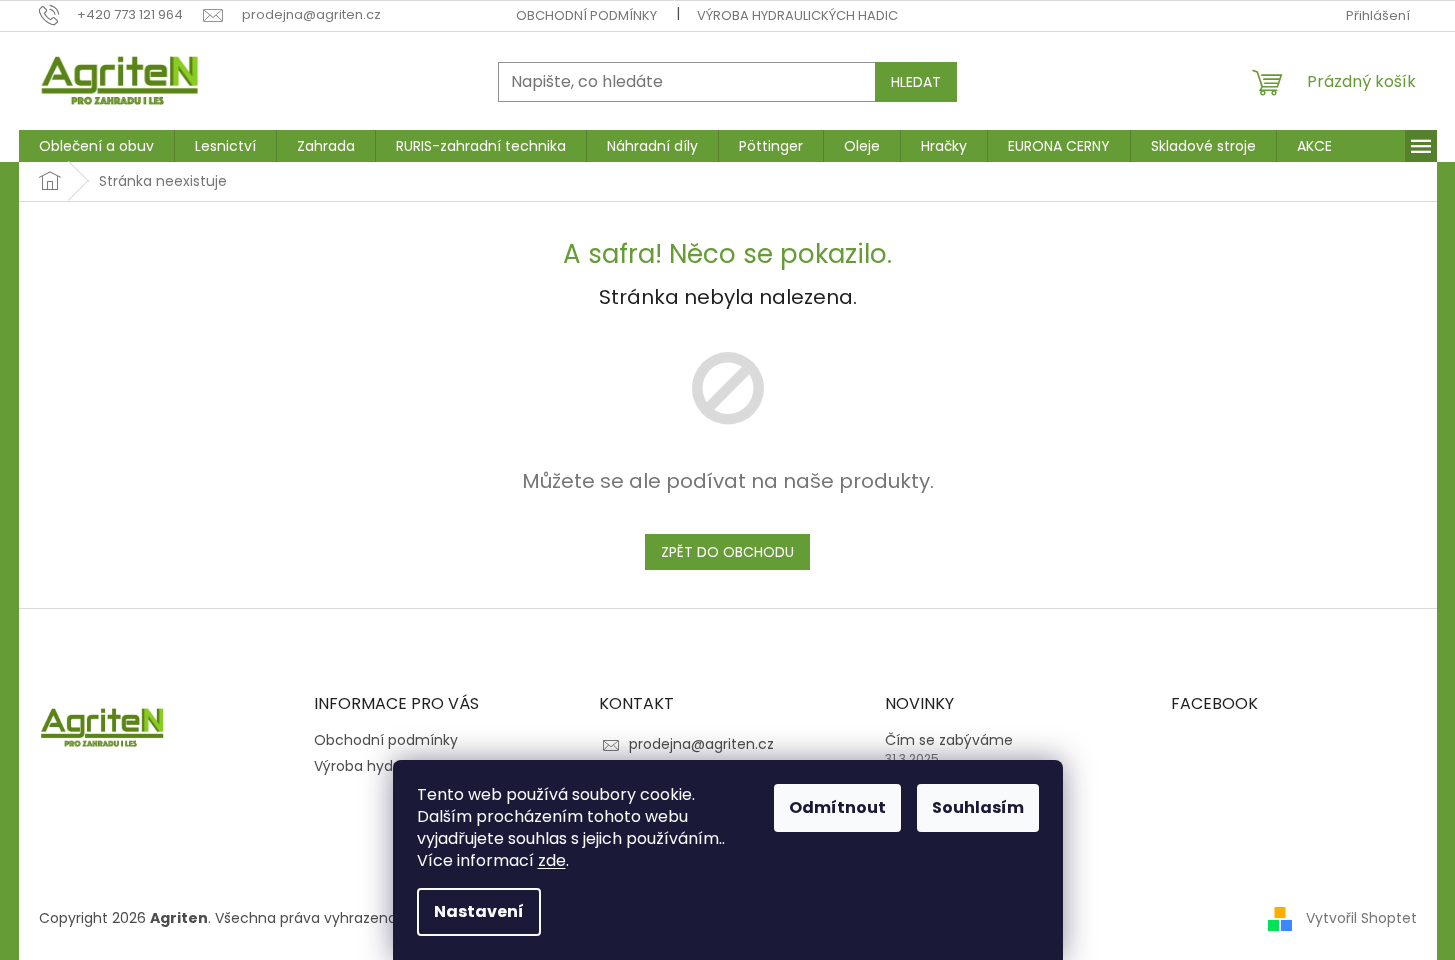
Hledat (916, 82)
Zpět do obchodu (727, 552)
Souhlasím (978, 807)
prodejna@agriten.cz (701, 744)
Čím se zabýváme (949, 740)
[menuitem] (96, 146)
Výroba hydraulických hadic (797, 15)
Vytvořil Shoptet (1361, 918)
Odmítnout (837, 807)
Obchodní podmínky (586, 15)
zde (552, 860)
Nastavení (479, 911)
